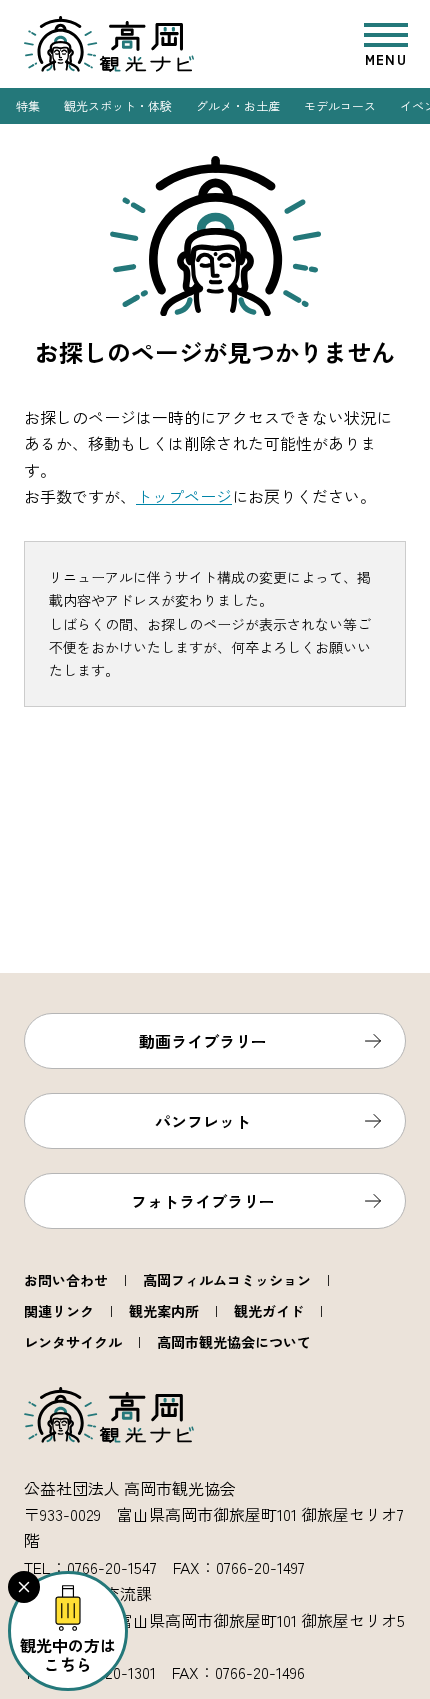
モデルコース (340, 105)
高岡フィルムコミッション (227, 1280)
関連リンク (59, 1311)
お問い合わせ (66, 1280)
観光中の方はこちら (68, 1654)
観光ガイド (269, 1311)
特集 (28, 105)
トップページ (184, 496)
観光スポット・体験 (118, 105)
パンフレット (203, 1121)
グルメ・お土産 (238, 105)
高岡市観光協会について (234, 1342)
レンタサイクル (73, 1342)
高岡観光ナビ (109, 44)
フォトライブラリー (203, 1201)
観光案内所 (164, 1311)
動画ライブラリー (203, 1041)
